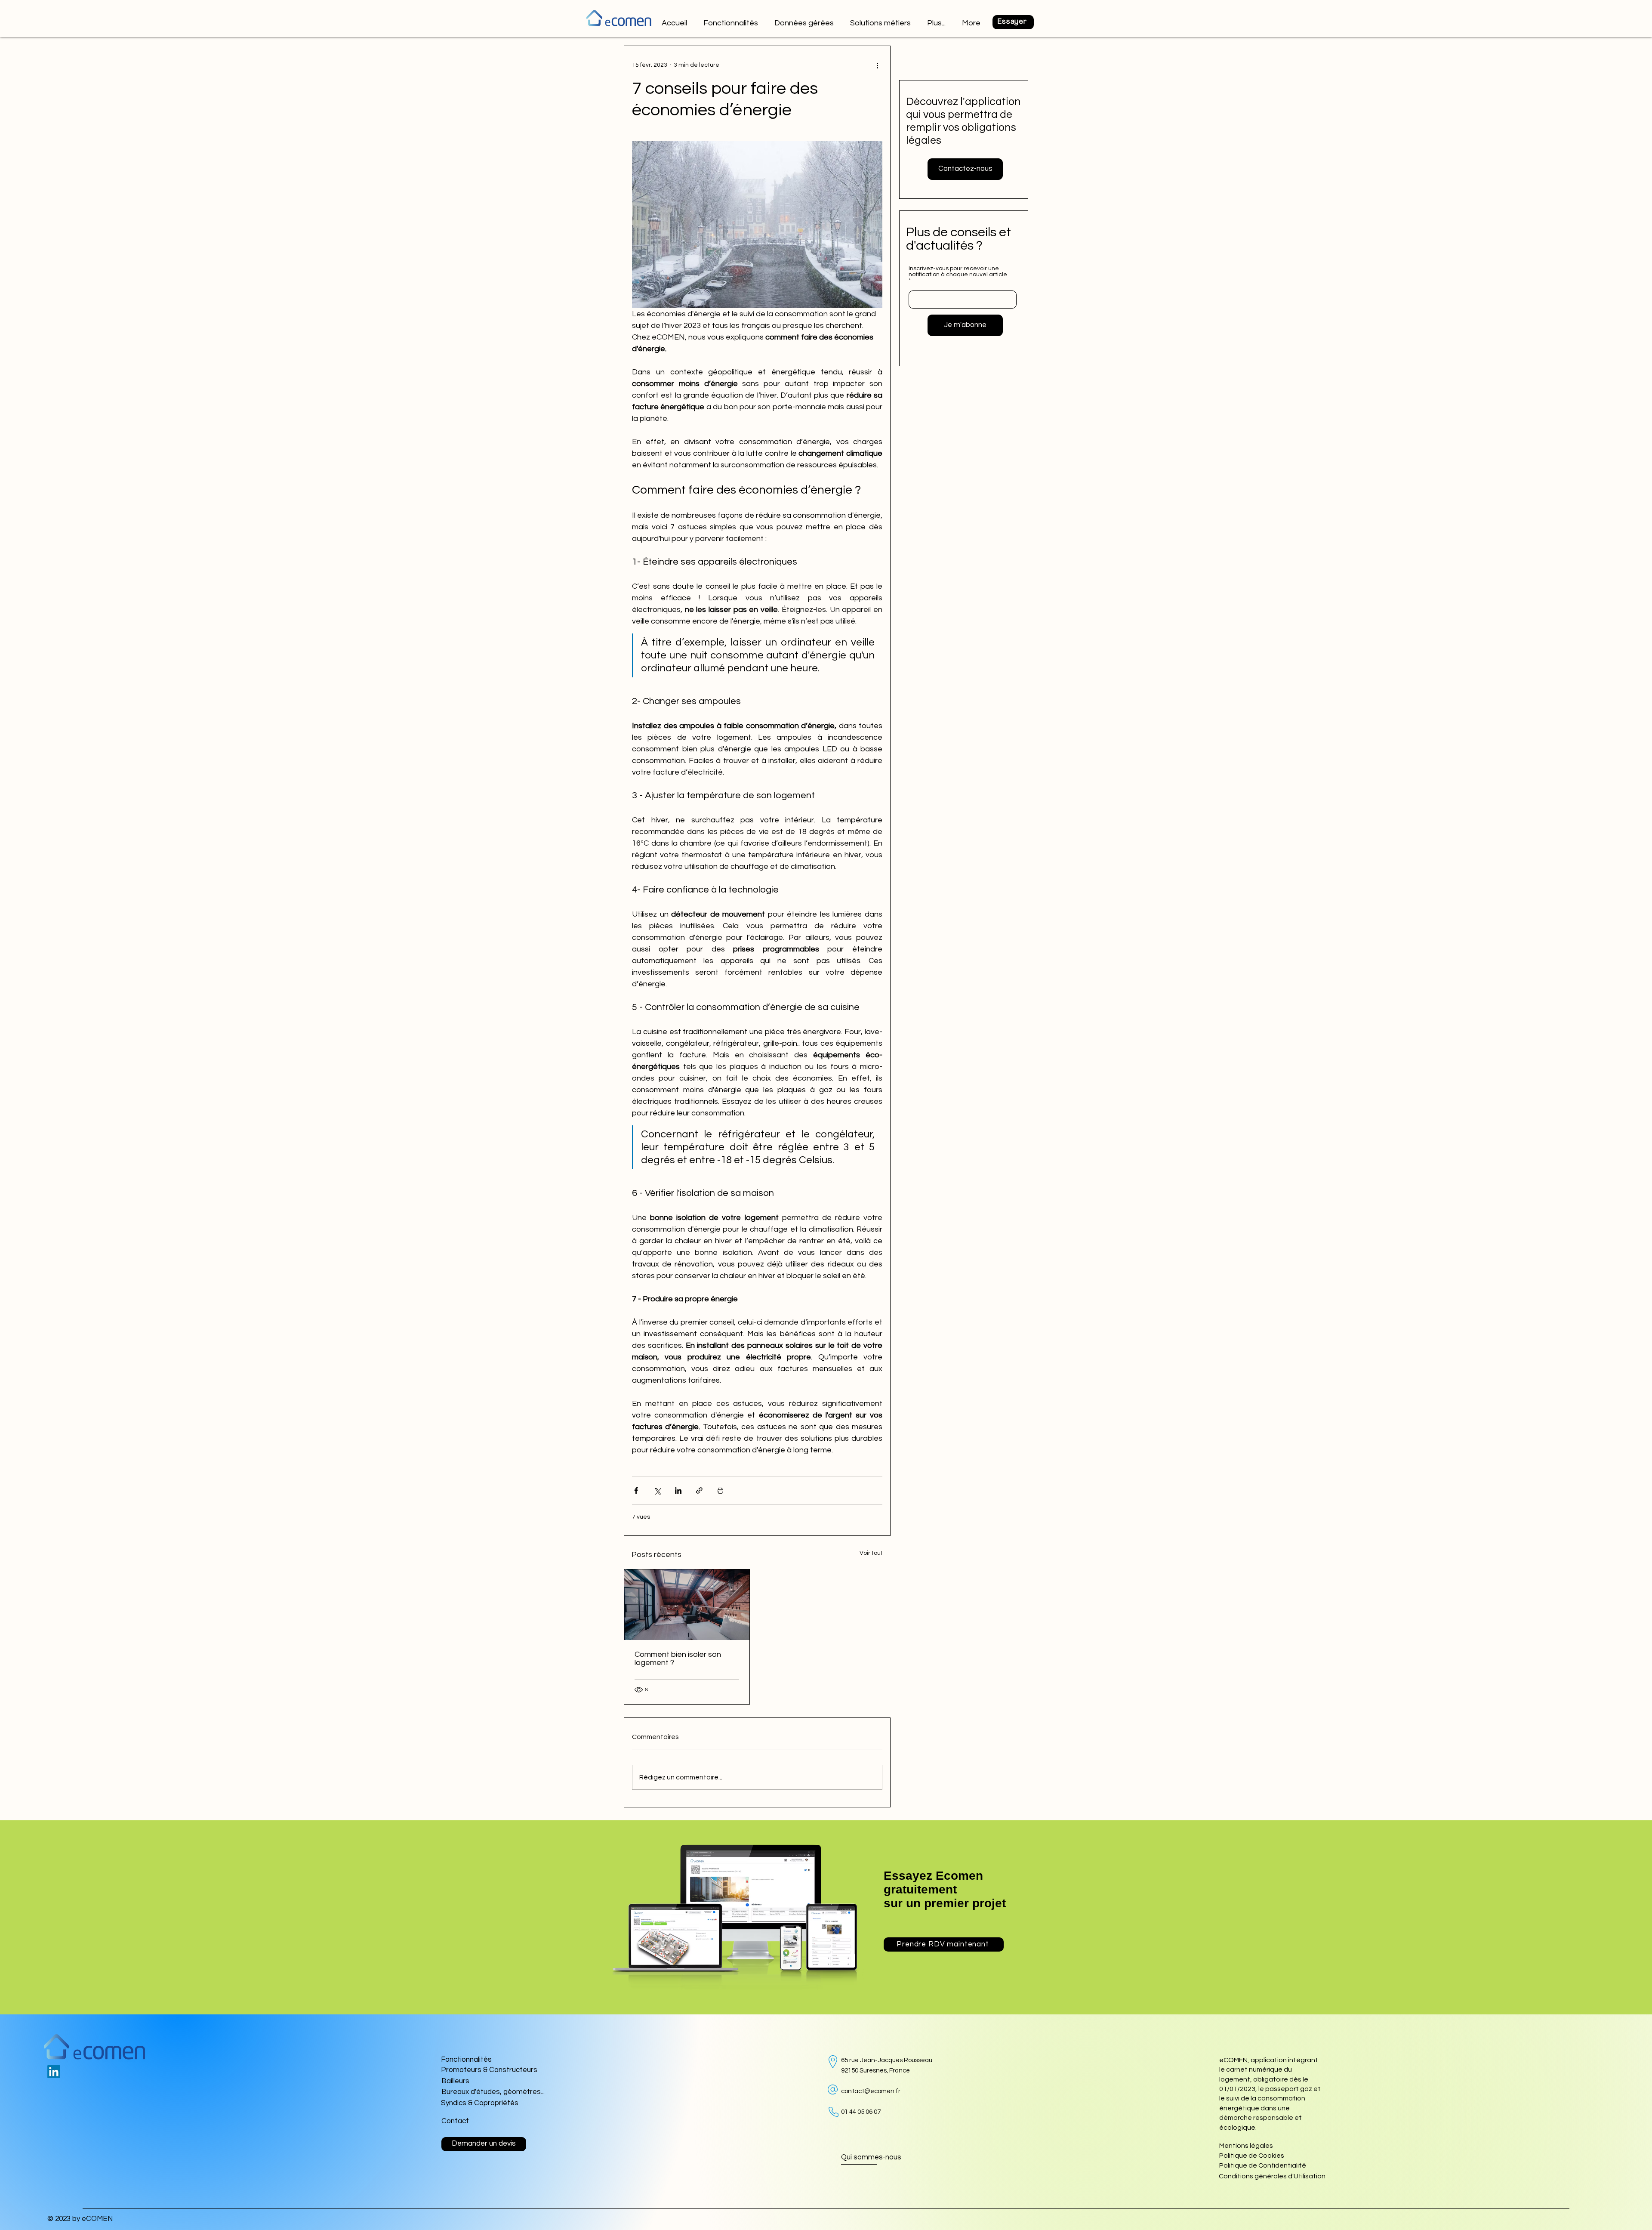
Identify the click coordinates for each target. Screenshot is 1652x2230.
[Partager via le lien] (699, 1490)
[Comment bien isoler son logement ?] (687, 1605)
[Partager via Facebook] (636, 1490)
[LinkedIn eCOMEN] (54, 2072)
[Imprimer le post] (720, 1490)
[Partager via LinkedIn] (678, 1490)
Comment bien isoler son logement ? (678, 1659)
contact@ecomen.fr (871, 2091)
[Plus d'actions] (877, 65)
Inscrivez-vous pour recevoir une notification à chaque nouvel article (958, 272)
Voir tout (871, 1553)
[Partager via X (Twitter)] (657, 1490)
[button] (881, 19)
